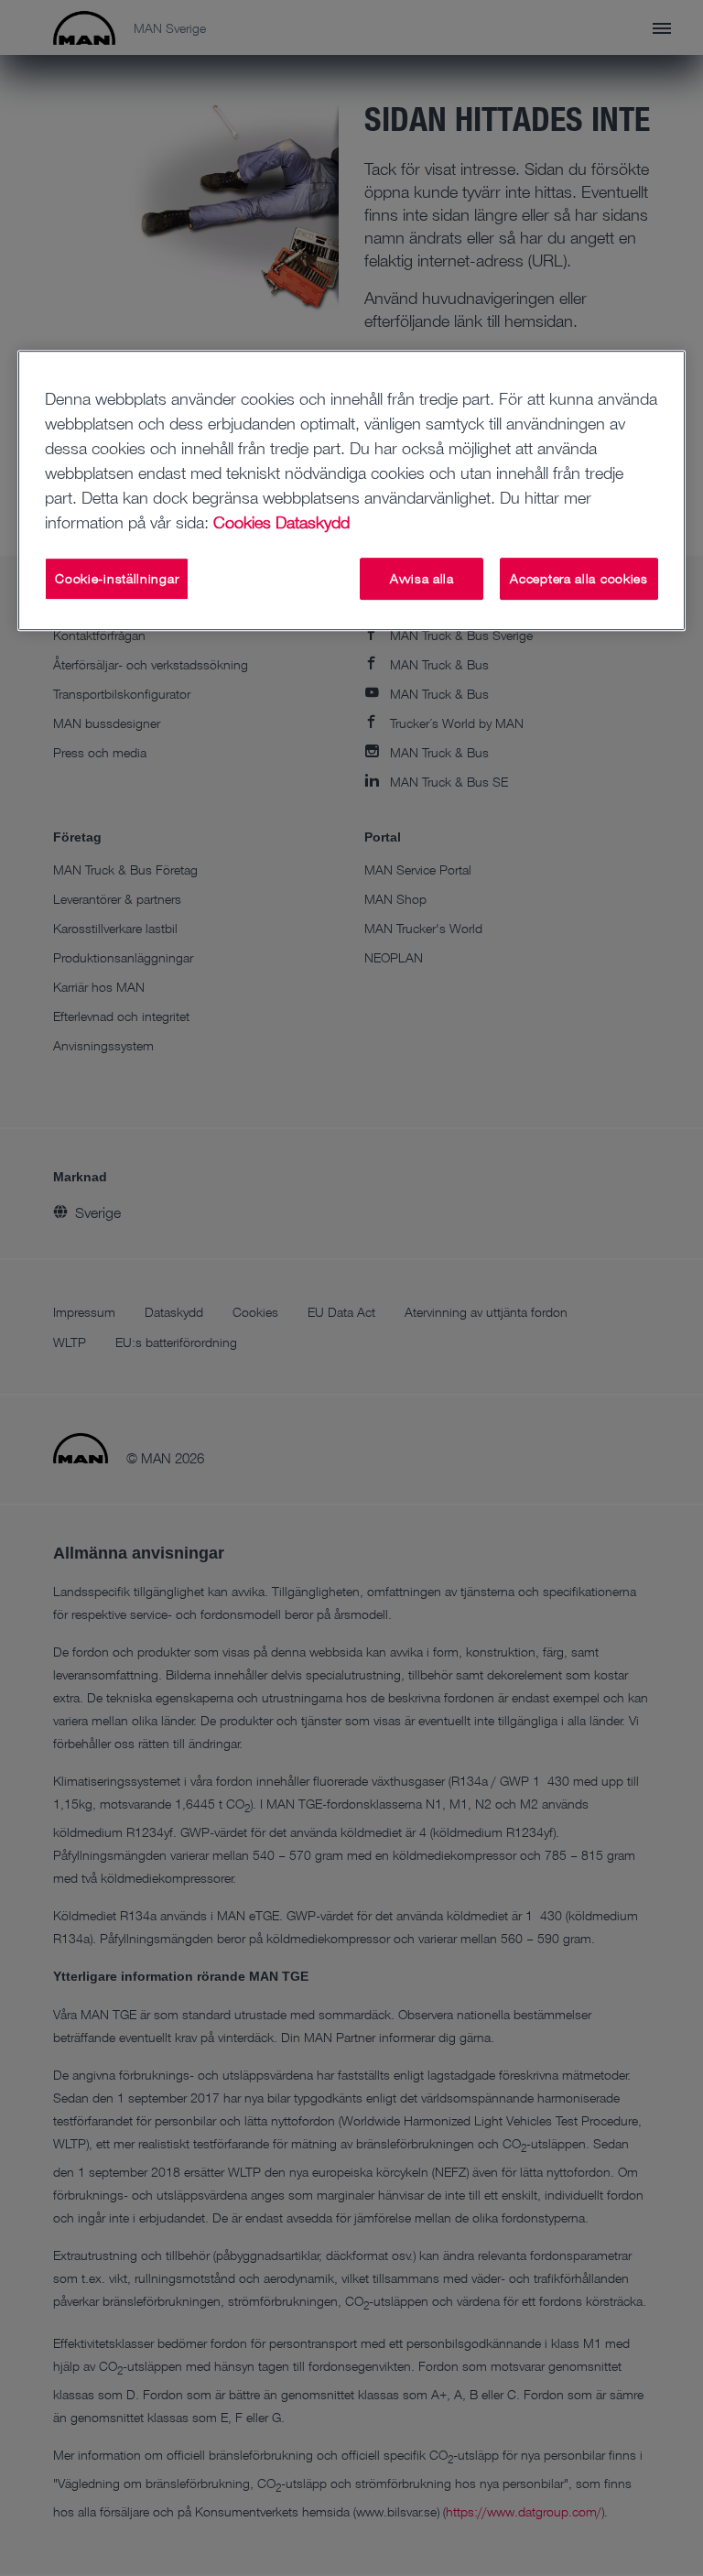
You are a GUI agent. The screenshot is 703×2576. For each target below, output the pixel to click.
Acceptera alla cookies (579, 578)
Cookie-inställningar (117, 578)
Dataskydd (313, 522)
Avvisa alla (422, 578)
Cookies (242, 522)
